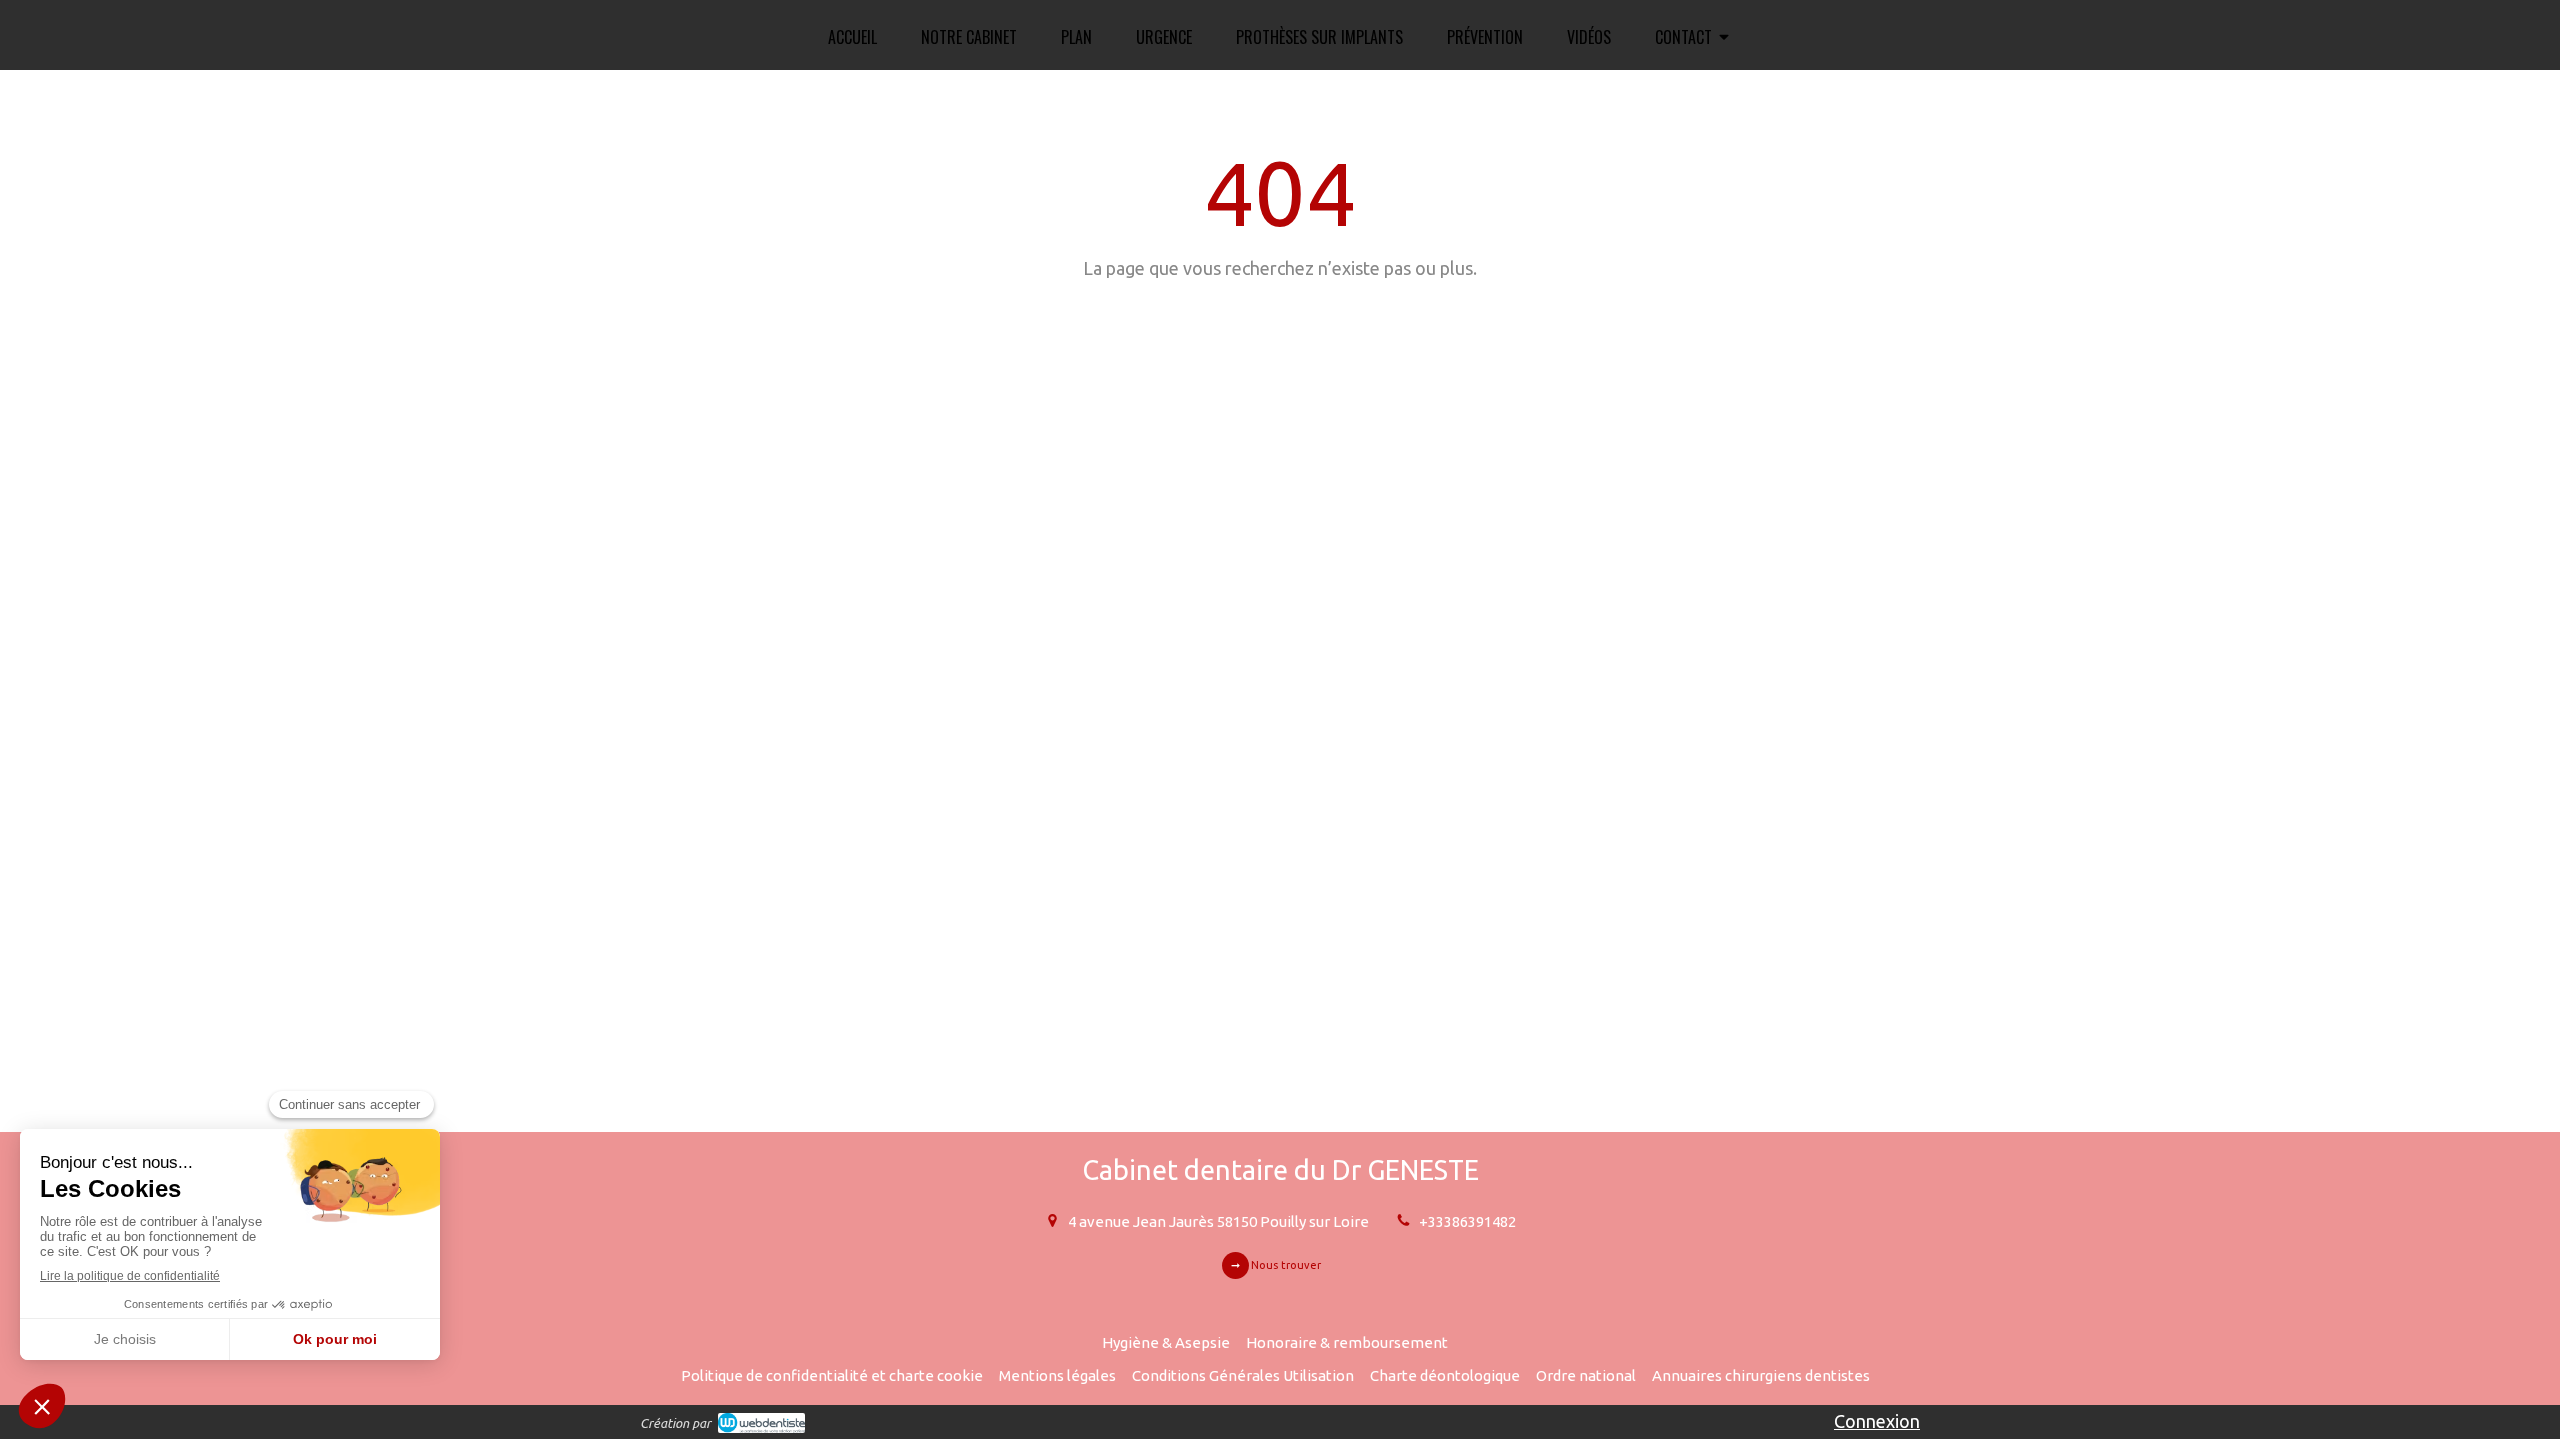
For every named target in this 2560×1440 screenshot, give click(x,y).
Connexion (1877, 1421)
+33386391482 (1467, 1221)
